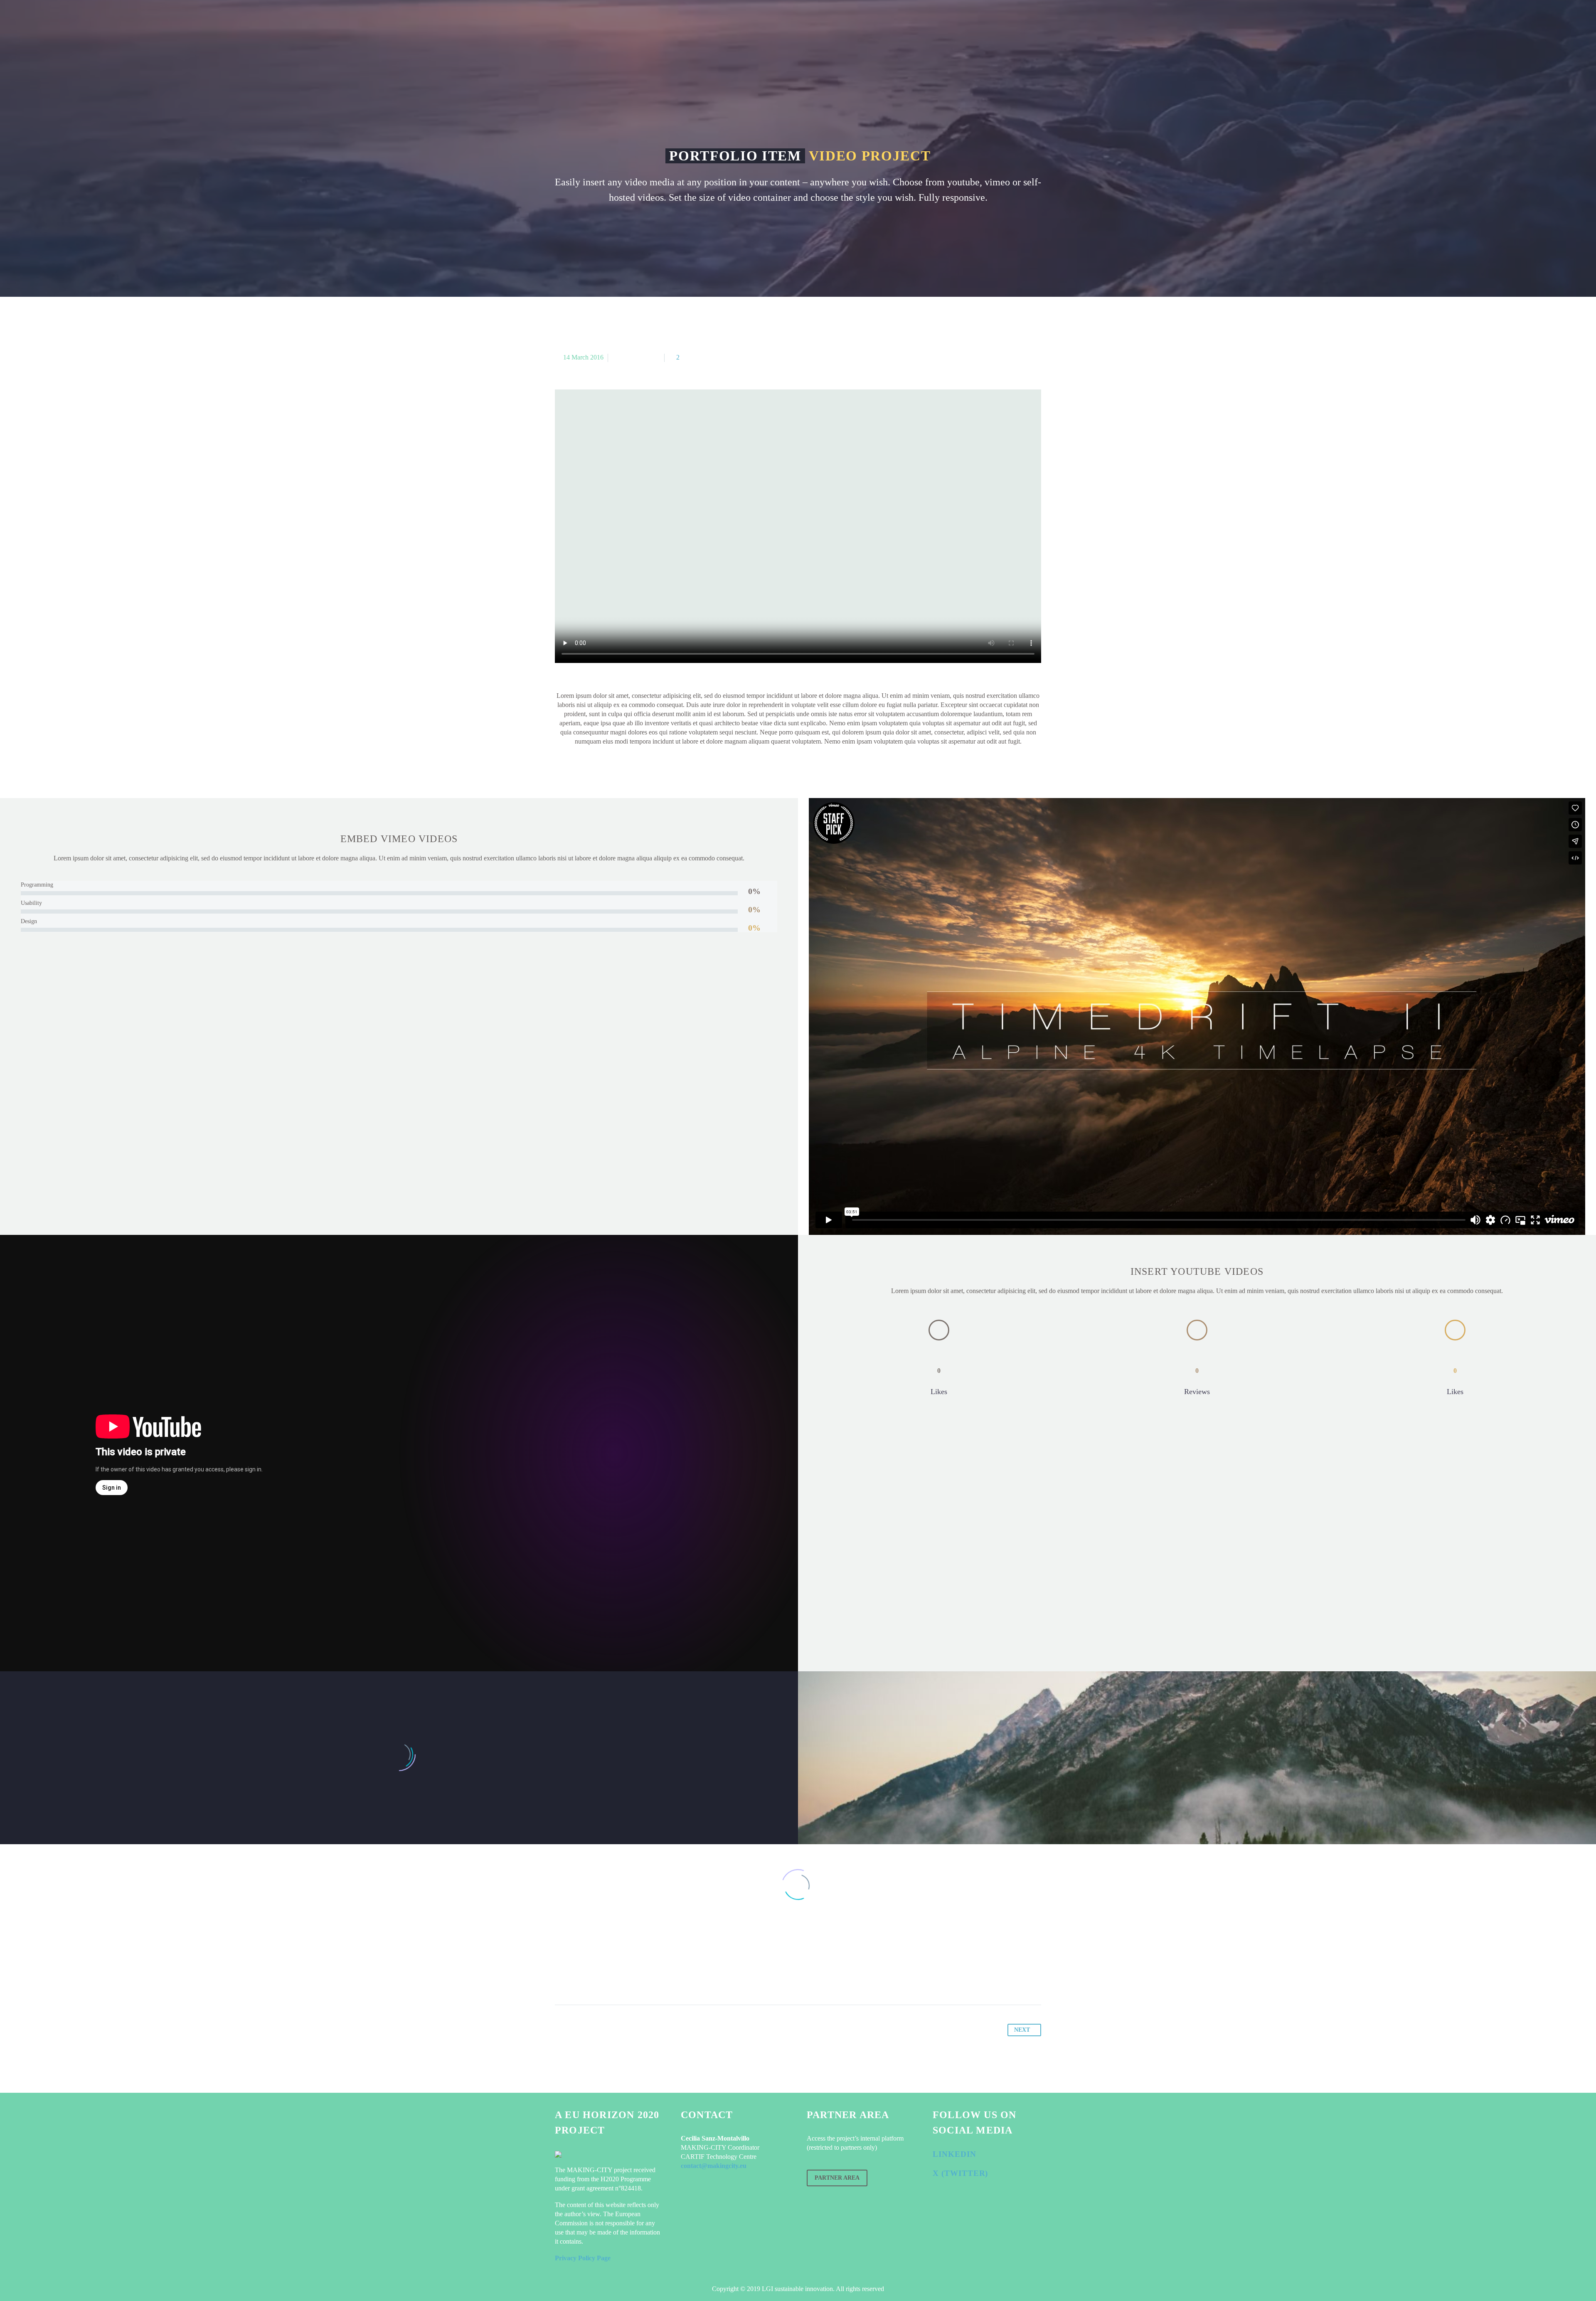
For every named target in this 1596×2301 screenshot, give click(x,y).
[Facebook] (562, 1979)
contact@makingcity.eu (714, 2166)
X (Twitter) (960, 2173)
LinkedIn (954, 2154)
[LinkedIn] (625, 1979)
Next (1022, 2030)
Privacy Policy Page (583, 2258)
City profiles (693, 25)
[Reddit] (641, 1979)
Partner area (837, 2178)
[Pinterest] (594, 1979)
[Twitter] (578, 1979)
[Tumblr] (609, 1979)
